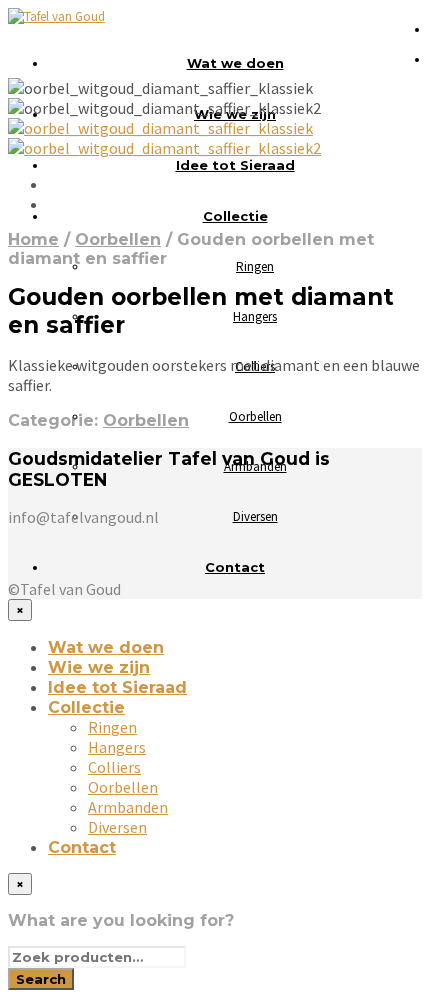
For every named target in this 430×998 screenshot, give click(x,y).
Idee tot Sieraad (235, 165)
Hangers (255, 316)
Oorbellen (255, 416)
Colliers (114, 767)
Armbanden (128, 807)
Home (33, 239)
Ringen (255, 266)
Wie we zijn (99, 667)
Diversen (255, 516)
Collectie (235, 216)
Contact (235, 567)
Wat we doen (235, 63)
